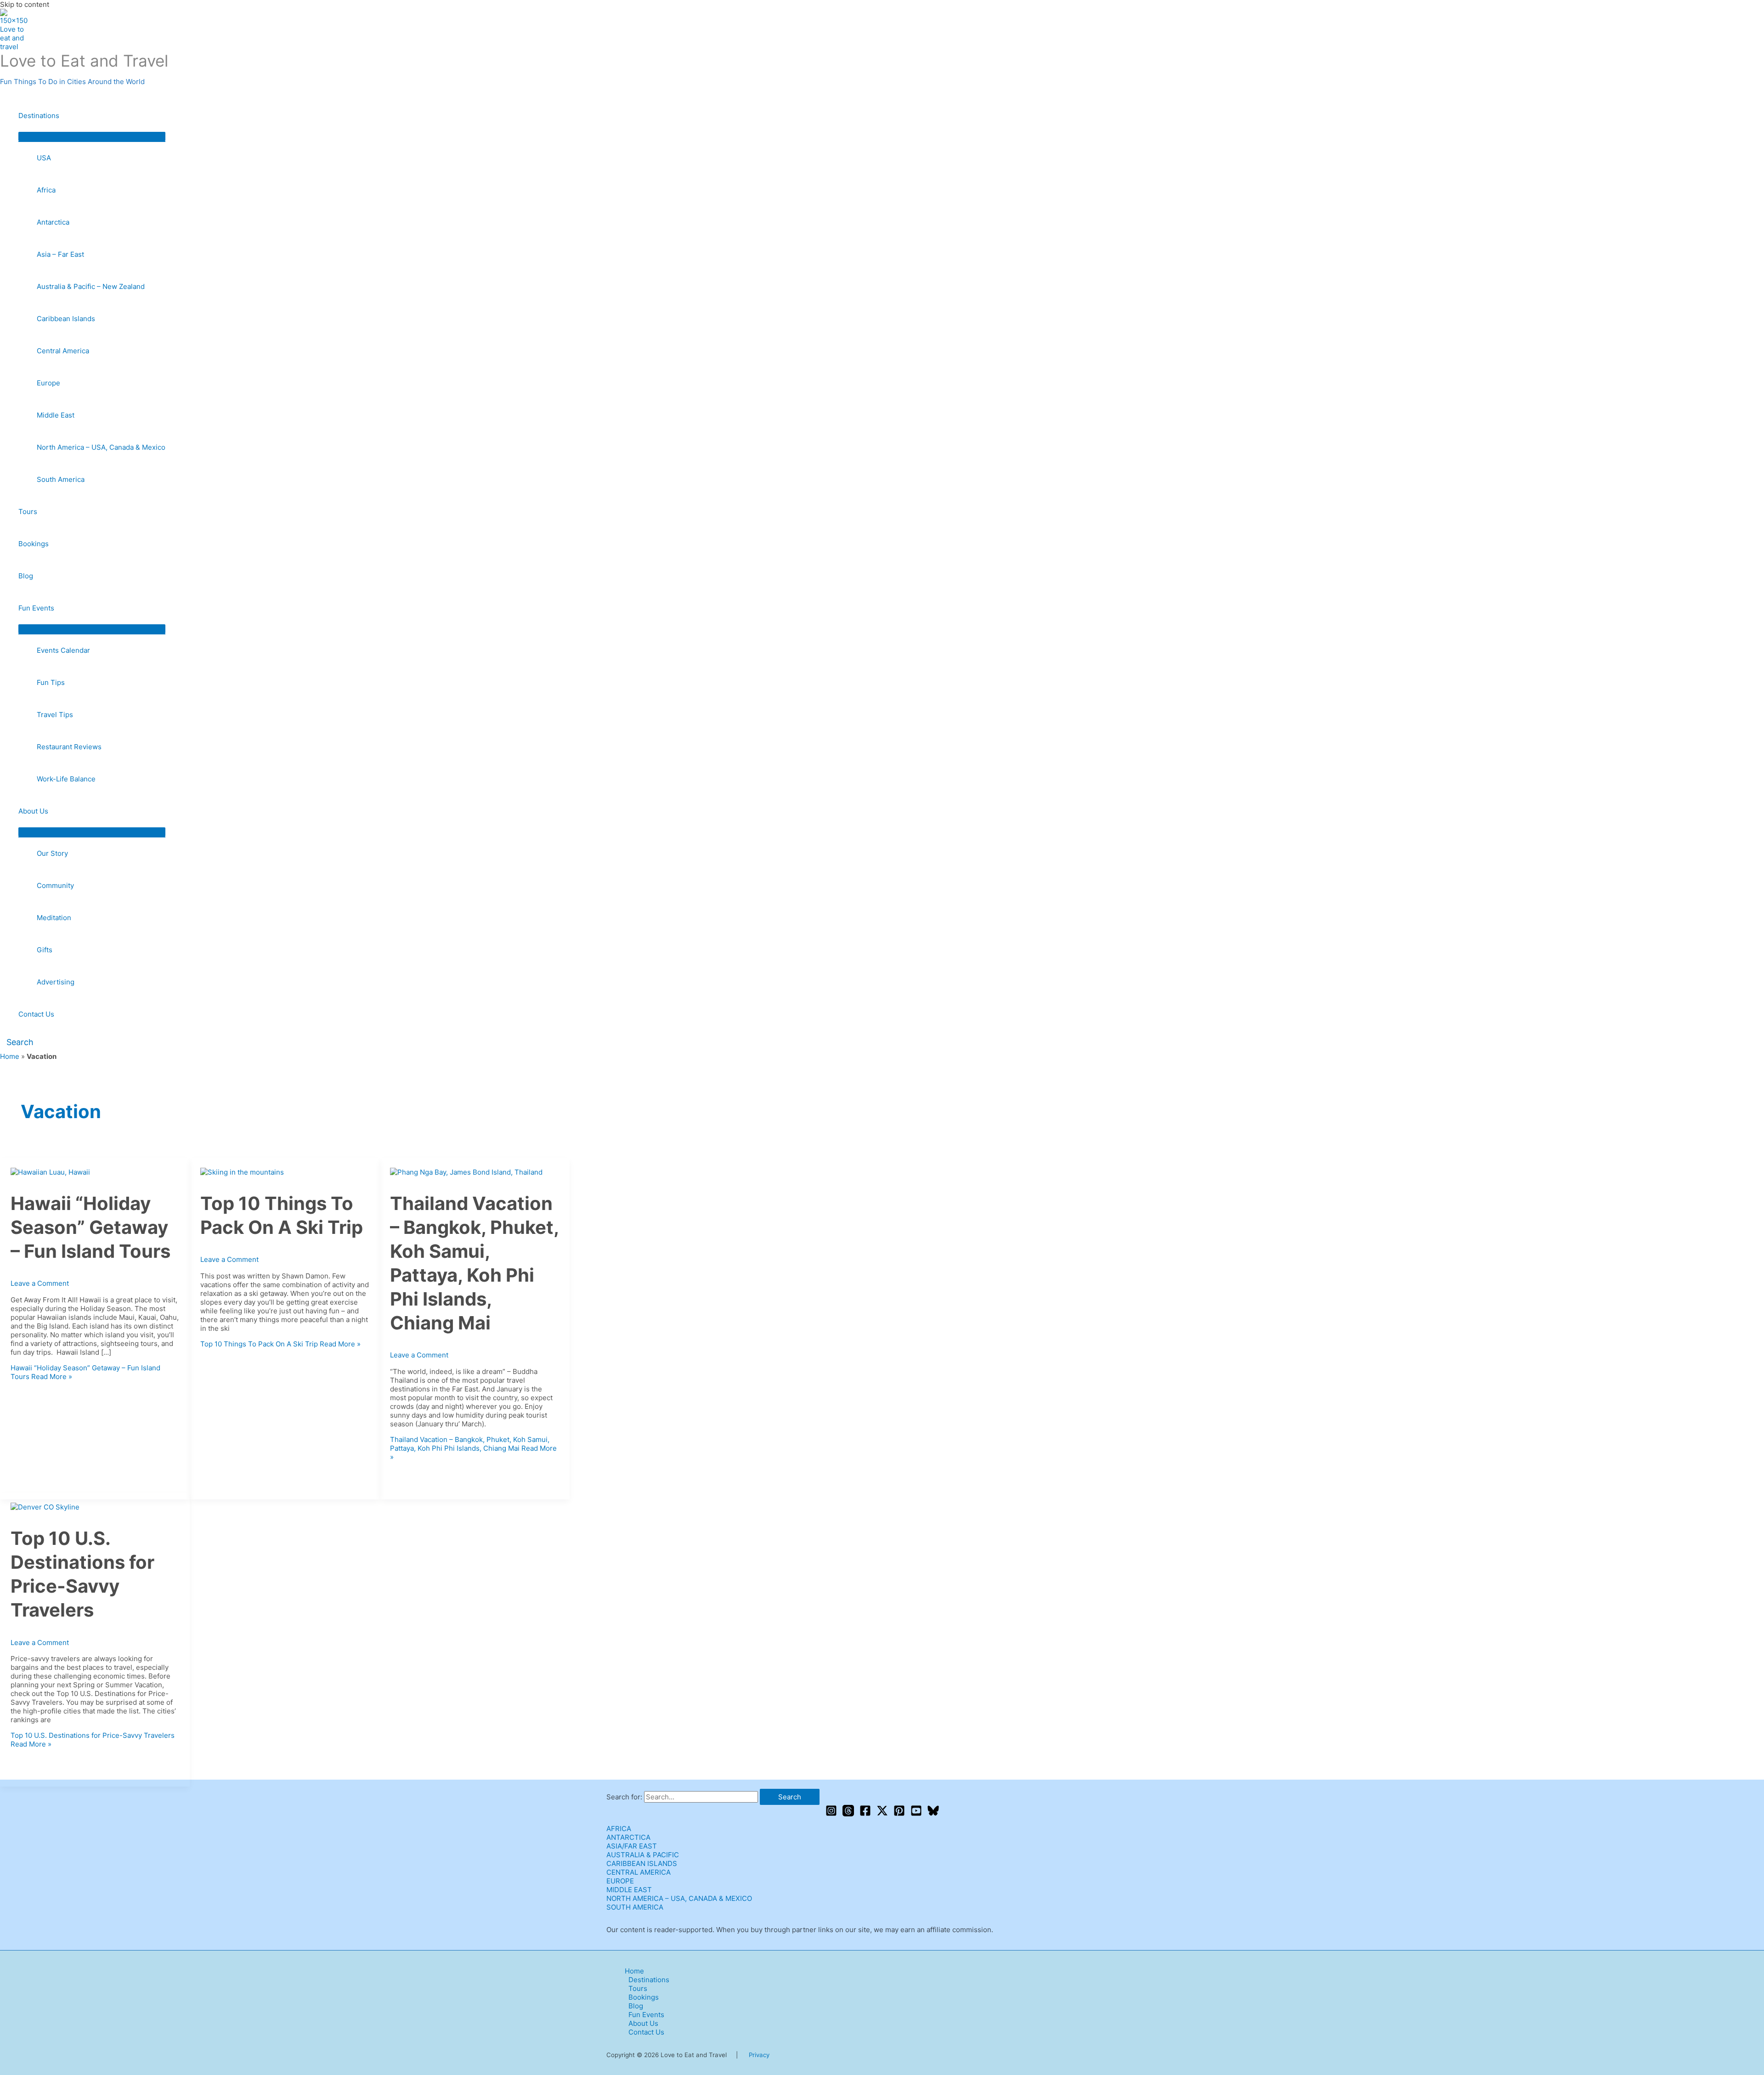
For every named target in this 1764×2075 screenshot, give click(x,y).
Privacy (759, 2055)
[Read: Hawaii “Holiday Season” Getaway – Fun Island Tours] (50, 1172)
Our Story (52, 853)
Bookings (34, 544)
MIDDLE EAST (629, 1890)
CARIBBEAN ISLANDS (642, 1863)
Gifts (45, 950)
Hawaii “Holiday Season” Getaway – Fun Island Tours (90, 1227)
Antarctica (53, 222)
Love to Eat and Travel (84, 61)
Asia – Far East (60, 254)
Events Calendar (63, 650)
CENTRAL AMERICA (639, 1872)
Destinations (39, 116)
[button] (17, 1042)
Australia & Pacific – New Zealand (91, 286)
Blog (26, 576)
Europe (48, 383)
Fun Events (36, 608)
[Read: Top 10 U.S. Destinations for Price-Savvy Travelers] (45, 1507)
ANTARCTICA (628, 1837)
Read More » (280, 1344)
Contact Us (36, 1014)
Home (10, 1056)
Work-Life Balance (66, 779)
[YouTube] (916, 1814)
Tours (28, 512)
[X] (882, 1814)
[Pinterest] (899, 1814)
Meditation (54, 918)
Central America (63, 351)
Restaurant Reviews (69, 747)
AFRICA (619, 1829)
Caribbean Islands (66, 319)
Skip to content (25, 4)
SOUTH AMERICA (635, 1907)
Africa (46, 190)
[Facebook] (865, 1814)
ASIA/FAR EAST (632, 1846)
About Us (33, 811)
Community (55, 885)
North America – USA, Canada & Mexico (101, 447)
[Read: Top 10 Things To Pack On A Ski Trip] (242, 1172)
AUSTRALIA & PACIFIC (643, 1855)
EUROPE (620, 1881)
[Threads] (848, 1814)
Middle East (56, 415)
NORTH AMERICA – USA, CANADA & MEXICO (679, 1898)
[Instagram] (831, 1814)
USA (44, 158)
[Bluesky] (933, 1814)
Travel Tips (55, 715)
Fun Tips (51, 682)
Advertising (56, 982)
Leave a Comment (40, 1283)
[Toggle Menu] (92, 136)
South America (61, 479)
